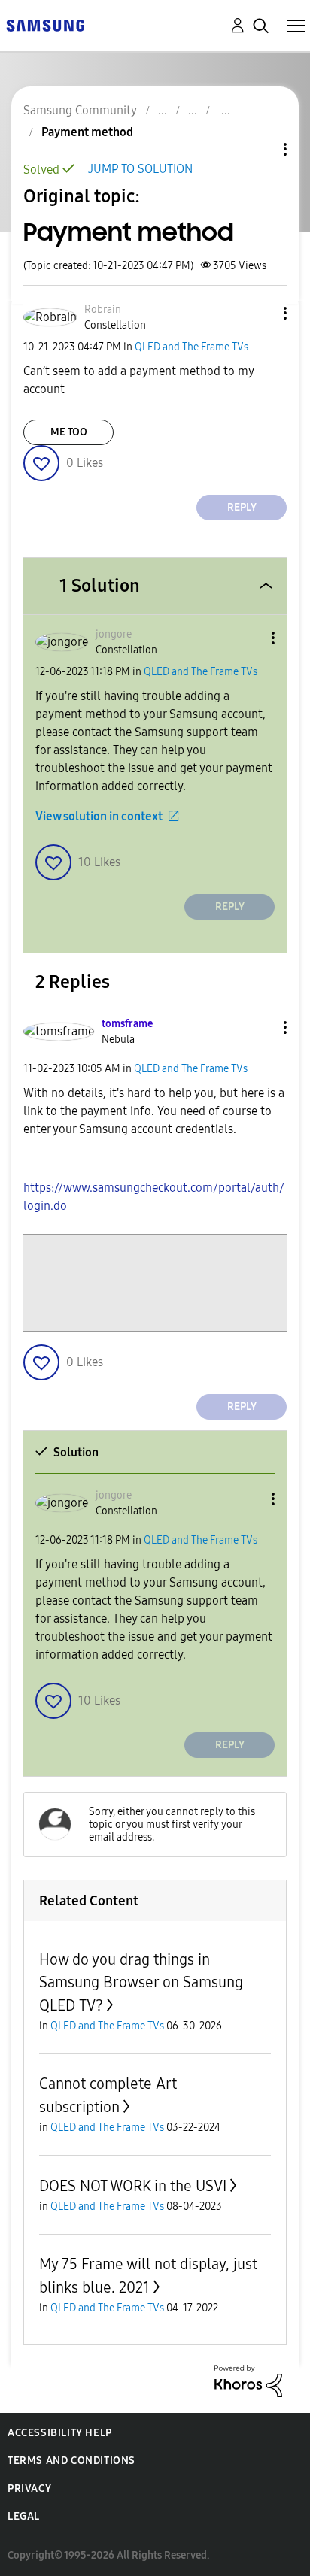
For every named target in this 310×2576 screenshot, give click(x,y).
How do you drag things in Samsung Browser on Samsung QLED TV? (141, 1982)
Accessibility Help (60, 2433)
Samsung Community (80, 110)
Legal (24, 2516)
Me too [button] (69, 432)
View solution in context (99, 816)
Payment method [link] (87, 132)
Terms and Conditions (71, 2461)
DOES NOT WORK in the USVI (133, 2186)
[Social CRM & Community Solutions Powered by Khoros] (248, 2380)
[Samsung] (45, 24)
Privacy (29, 2488)
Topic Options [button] (260, 149)
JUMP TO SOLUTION (140, 169)
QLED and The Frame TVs (191, 347)
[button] (260, 313)
